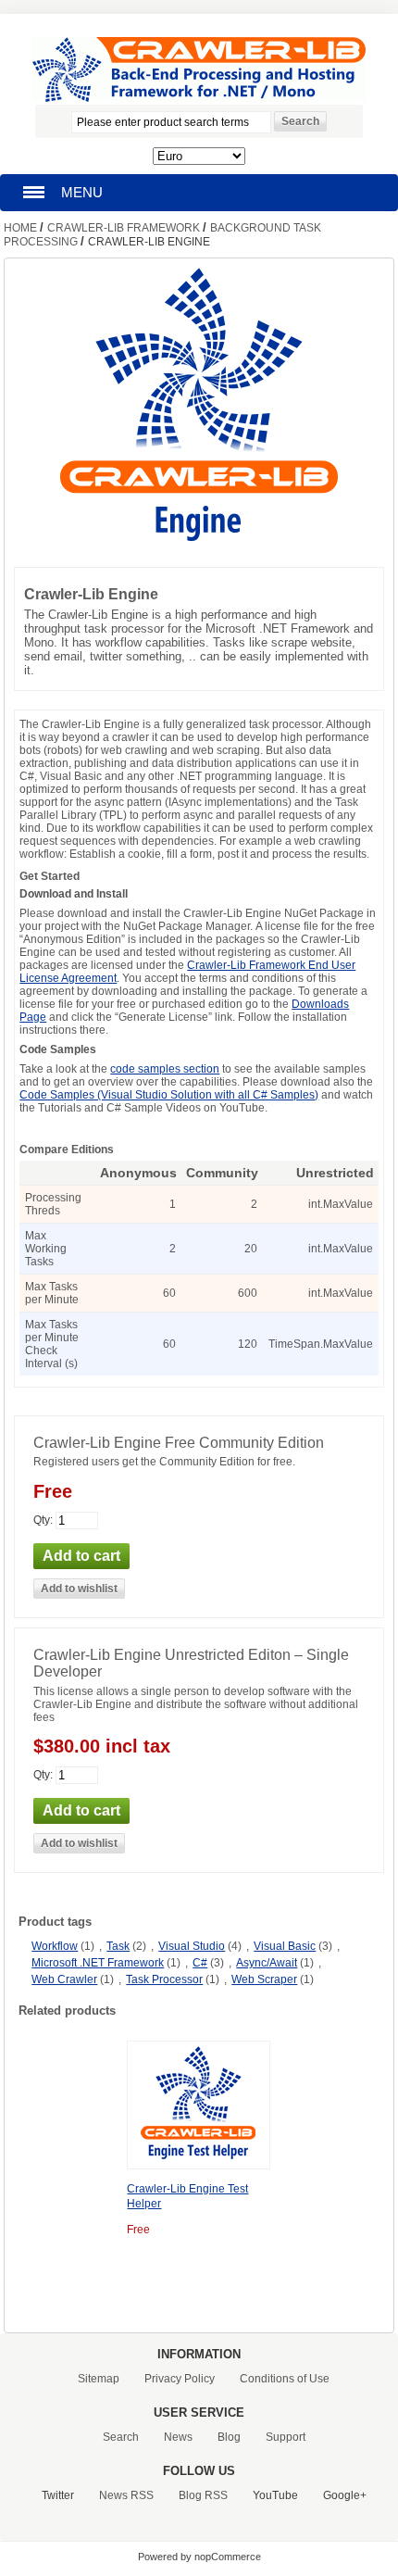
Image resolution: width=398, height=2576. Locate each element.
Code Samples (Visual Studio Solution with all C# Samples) (169, 1095)
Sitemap (99, 2379)
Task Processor (164, 1979)
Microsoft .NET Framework (98, 1963)
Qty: (43, 1520)
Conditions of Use (285, 2379)
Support (286, 2437)
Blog (229, 2437)
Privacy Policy (180, 2379)
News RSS (126, 2495)
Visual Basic (285, 1946)
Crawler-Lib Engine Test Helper (187, 2196)
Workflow (55, 1946)
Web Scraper (264, 1979)
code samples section (165, 1069)
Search (121, 2437)
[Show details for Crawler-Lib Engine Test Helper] (199, 2162)
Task (118, 1946)
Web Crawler (64, 1979)
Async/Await (267, 1963)
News (178, 2437)
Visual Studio (192, 1946)
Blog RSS (203, 2495)
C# (200, 1963)
